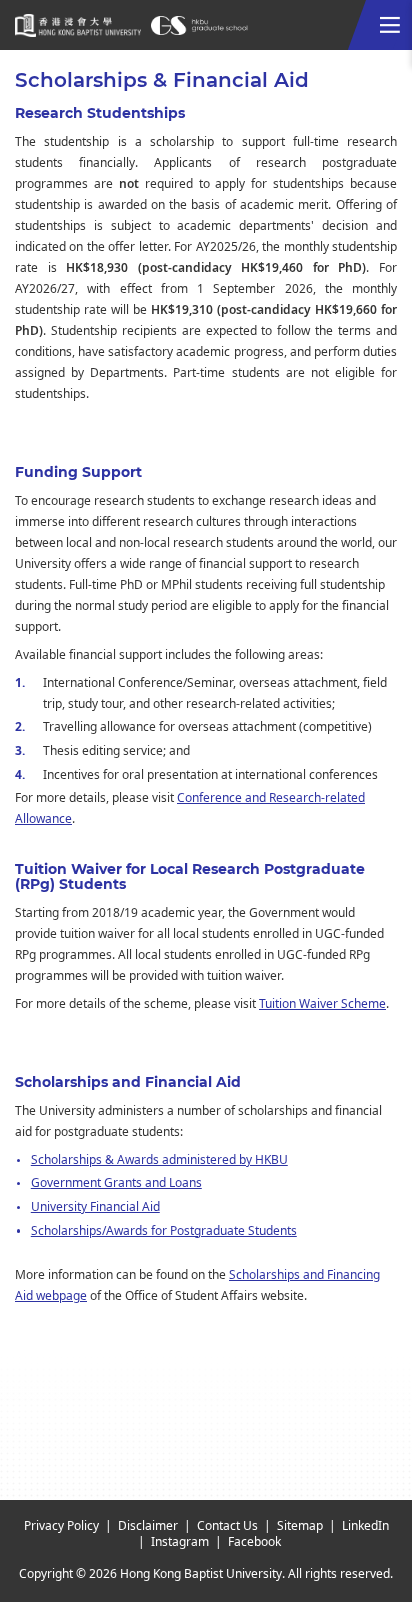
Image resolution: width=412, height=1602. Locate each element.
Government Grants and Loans (116, 1183)
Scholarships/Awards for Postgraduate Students (164, 1231)
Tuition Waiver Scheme (322, 1004)
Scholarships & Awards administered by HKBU (159, 1160)
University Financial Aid (95, 1207)
